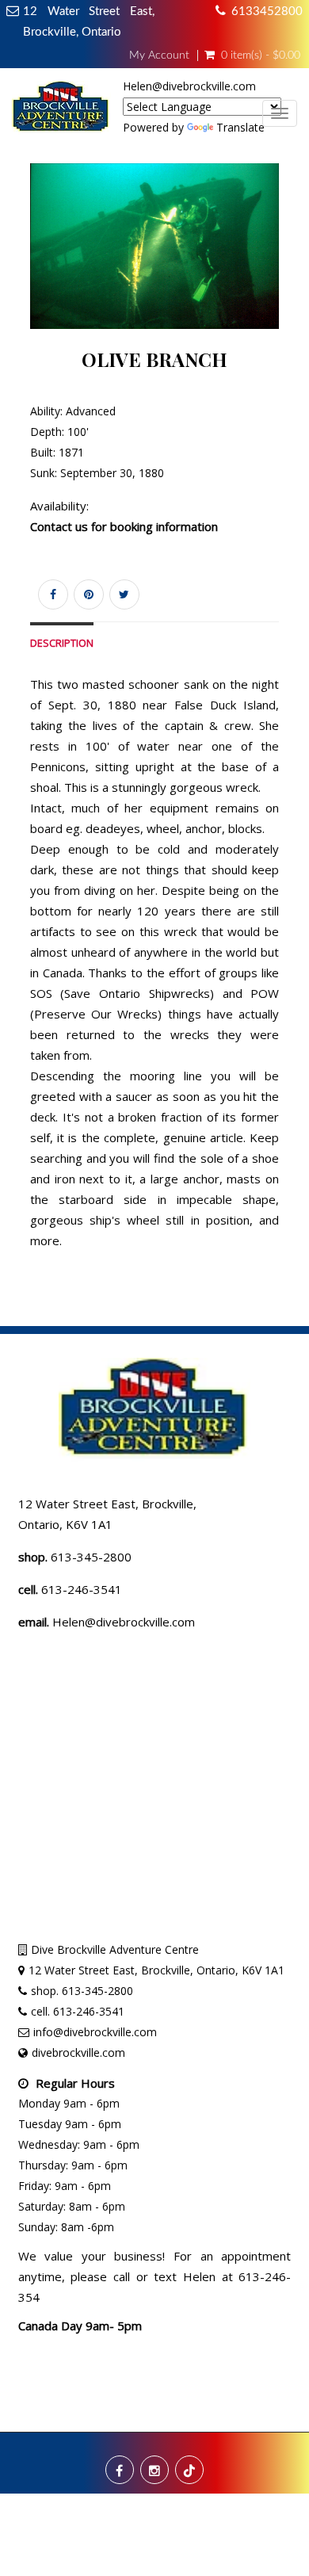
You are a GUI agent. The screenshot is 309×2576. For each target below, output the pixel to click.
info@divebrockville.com (95, 2032)
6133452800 (267, 11)
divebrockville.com (78, 2052)
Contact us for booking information (124, 526)
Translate (240, 127)
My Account (159, 55)
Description (62, 643)
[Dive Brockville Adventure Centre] (61, 111)
